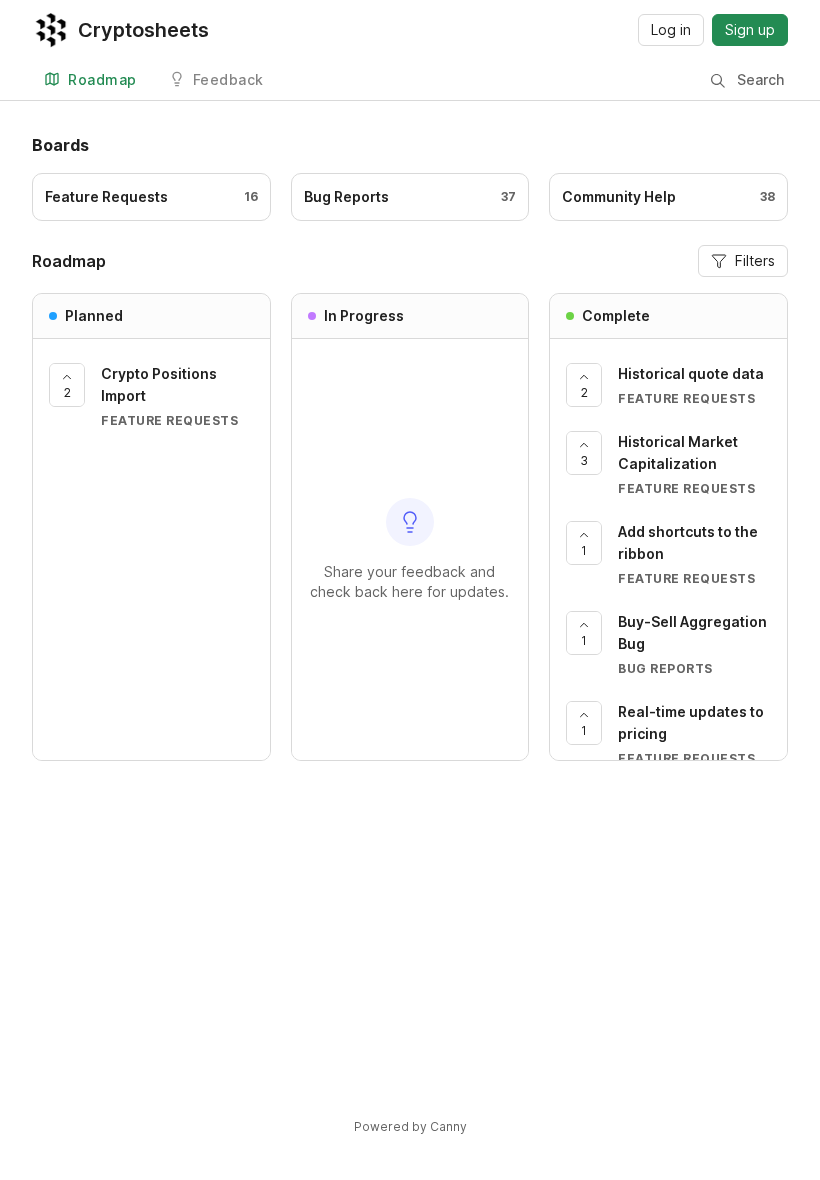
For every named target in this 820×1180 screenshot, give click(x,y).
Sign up (750, 29)
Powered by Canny (410, 1126)
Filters (755, 260)
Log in (671, 29)
